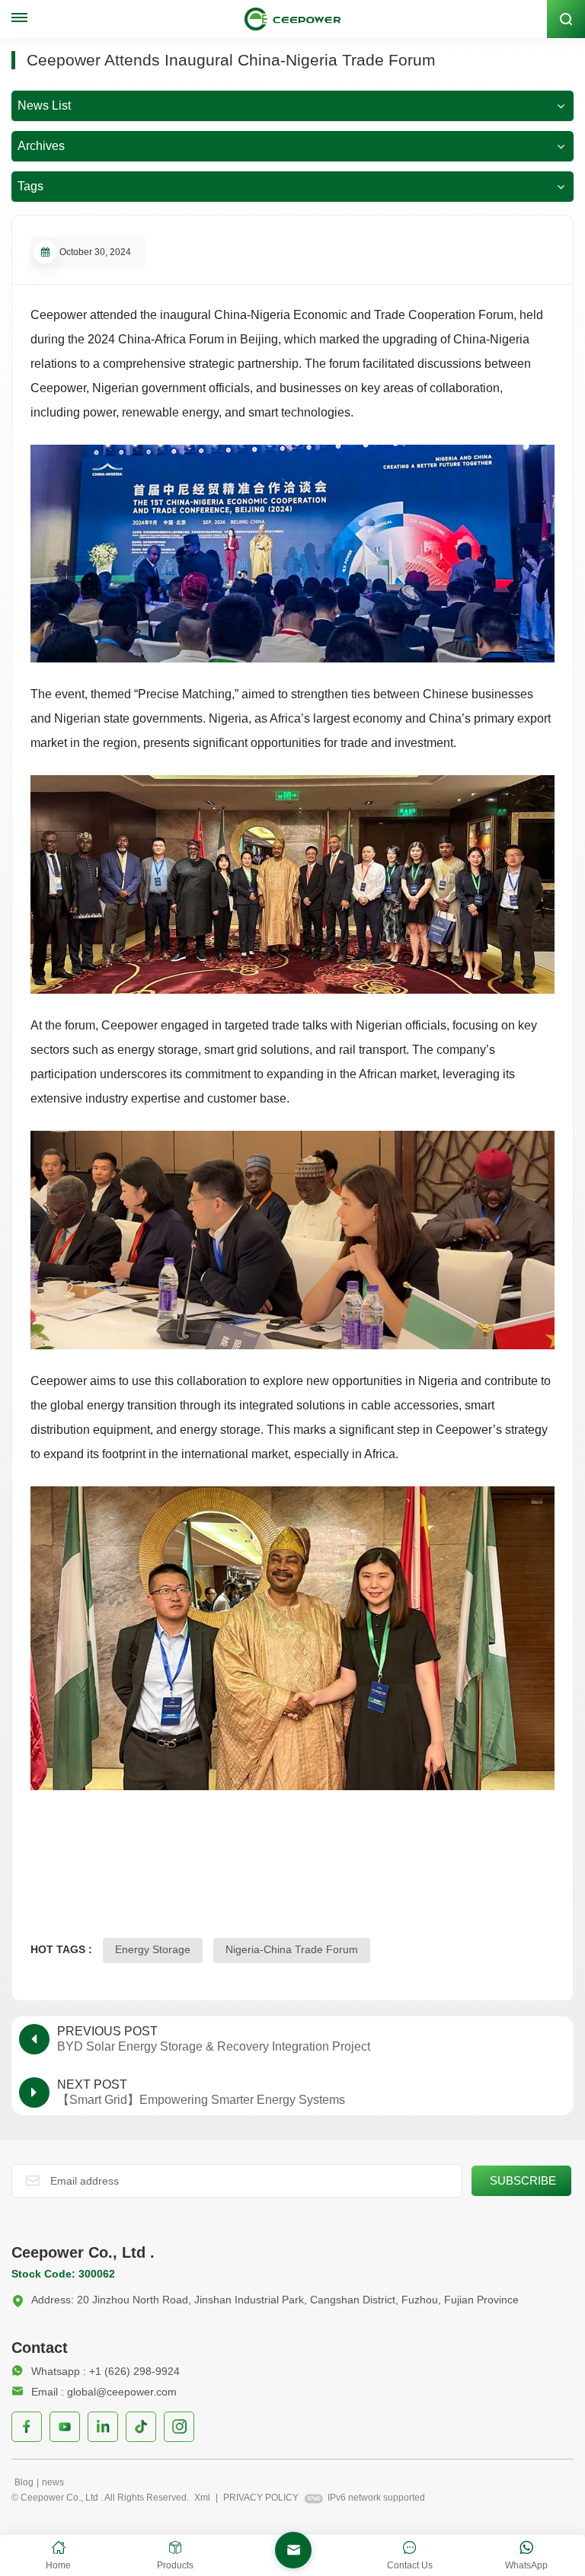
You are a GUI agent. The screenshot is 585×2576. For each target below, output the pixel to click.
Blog (24, 2482)
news (53, 2482)
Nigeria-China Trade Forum (292, 1949)
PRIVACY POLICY (261, 2498)
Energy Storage (153, 1949)
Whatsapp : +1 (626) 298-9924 (105, 2371)
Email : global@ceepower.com (104, 2392)
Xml (202, 2498)
